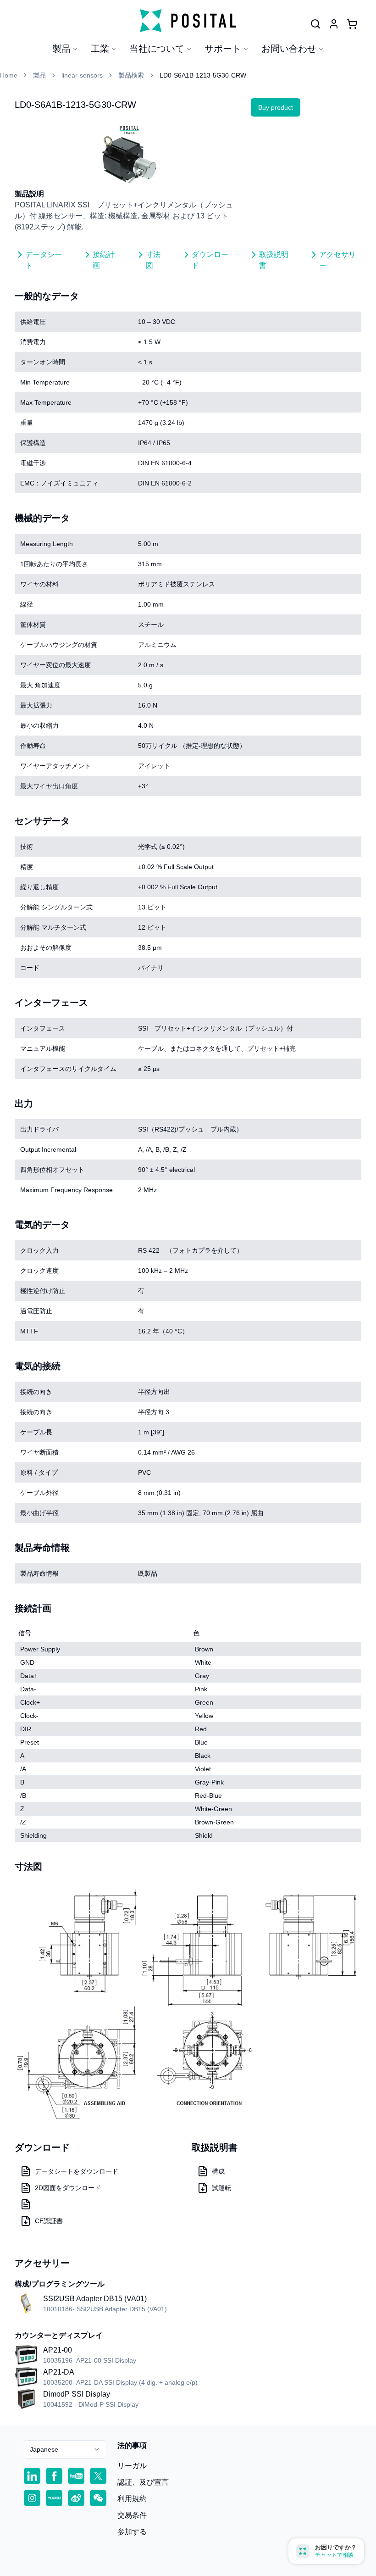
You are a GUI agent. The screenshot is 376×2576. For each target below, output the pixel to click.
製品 (61, 49)
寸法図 (153, 260)
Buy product (276, 107)
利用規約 (132, 2499)
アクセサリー (337, 260)
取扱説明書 (274, 260)
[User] (315, 24)
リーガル (132, 2466)
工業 (100, 49)
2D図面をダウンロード (68, 2188)
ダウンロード (210, 260)
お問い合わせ (289, 49)
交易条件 (132, 2515)
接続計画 (104, 260)
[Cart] (352, 24)
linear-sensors (82, 75)
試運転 (221, 2188)
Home (9, 75)
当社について (157, 49)
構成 (218, 2171)
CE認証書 (49, 2221)
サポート (223, 49)
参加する (132, 2532)
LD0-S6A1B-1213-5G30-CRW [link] (203, 75)
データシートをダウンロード (77, 2171)
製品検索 (131, 75)
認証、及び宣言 (143, 2482)
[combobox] (65, 2449)
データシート (44, 260)
